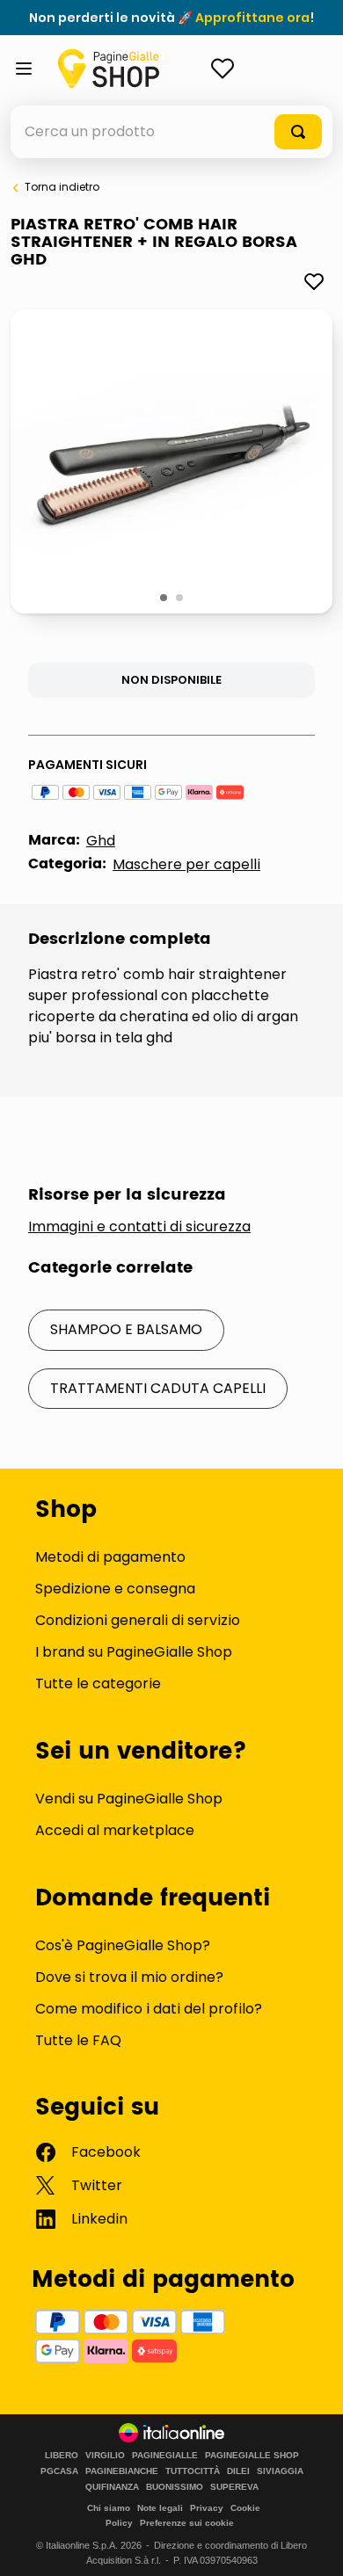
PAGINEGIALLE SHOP (252, 2456)
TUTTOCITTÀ (193, 2471)
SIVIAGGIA (280, 2471)
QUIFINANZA (112, 2487)
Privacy (207, 2508)
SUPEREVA (234, 2487)
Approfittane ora (252, 18)
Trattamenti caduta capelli (158, 1388)
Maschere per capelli (186, 864)
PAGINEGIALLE (165, 2456)
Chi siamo (109, 2508)
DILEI (238, 2471)
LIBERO (62, 2456)
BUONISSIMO (175, 2487)
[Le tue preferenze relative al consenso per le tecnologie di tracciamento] (312, 2545)
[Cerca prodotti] (298, 132)
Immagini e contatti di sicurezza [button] (139, 1227)
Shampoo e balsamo (126, 1329)
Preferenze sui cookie (187, 2523)
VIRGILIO (105, 2456)
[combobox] (171, 132)
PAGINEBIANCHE (122, 2471)
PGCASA (59, 2471)
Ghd (101, 841)
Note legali (160, 2508)
